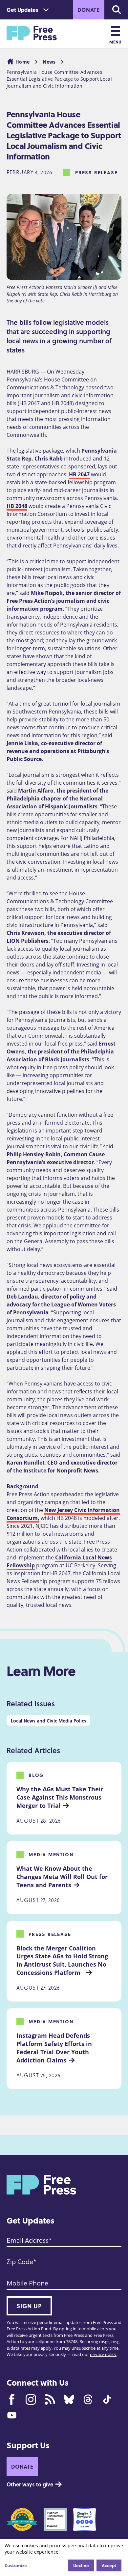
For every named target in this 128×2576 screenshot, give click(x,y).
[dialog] (64, 2558)
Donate (89, 10)
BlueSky (69, 2399)
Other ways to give (30, 2484)
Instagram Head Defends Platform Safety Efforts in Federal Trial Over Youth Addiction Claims (55, 2048)
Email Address (28, 2240)
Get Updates (22, 10)
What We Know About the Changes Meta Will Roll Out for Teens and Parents (63, 1877)
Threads (88, 2399)
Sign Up (29, 2306)
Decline (81, 2565)
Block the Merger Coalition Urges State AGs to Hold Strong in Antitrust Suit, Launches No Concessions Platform (63, 1960)
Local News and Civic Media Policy (49, 1721)
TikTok (107, 2399)
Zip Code (20, 2261)
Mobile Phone (27, 2283)
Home (22, 62)
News (49, 62)
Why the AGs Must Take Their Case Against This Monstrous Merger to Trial (61, 1797)
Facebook (12, 2399)
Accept (109, 2565)
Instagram (31, 2399)
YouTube (12, 2415)
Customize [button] (16, 2565)
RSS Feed (50, 2399)
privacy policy (103, 2354)
